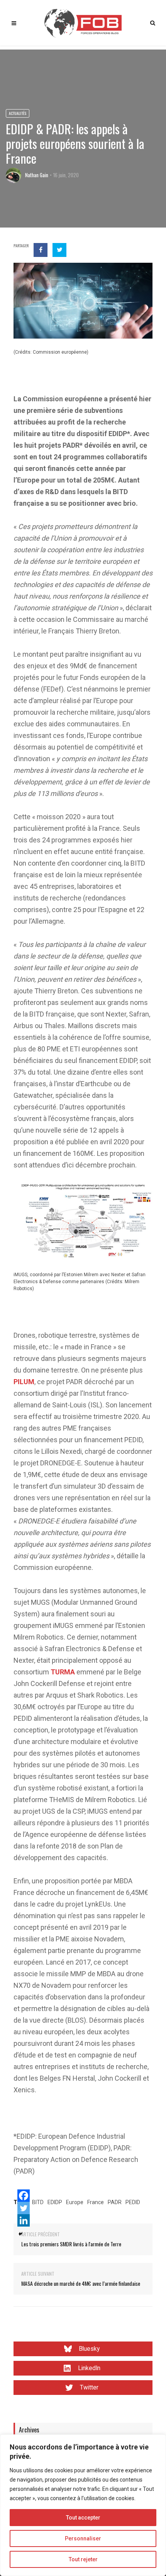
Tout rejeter (83, 2559)
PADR (115, 2202)
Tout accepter (83, 2518)
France (96, 2202)
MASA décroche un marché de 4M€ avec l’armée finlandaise (81, 2283)
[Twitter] (24, 2208)
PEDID (133, 2202)
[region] (83, 2505)
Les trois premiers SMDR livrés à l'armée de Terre (71, 2244)
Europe (75, 2202)
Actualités (18, 113)
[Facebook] (24, 2196)
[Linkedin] (24, 2220)
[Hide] (20, 2234)
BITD (38, 2202)
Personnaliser (83, 2538)
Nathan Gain (37, 175)
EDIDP (55, 2202)
